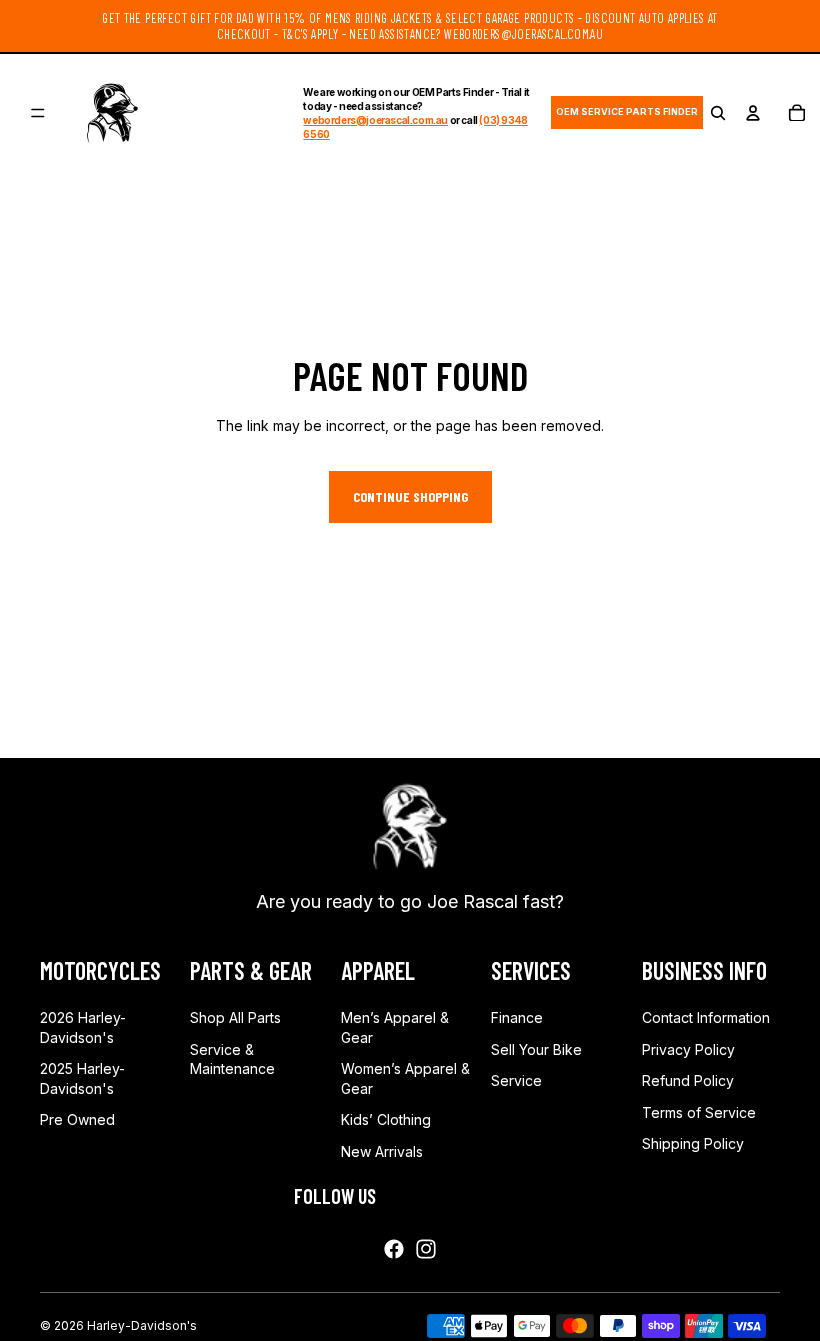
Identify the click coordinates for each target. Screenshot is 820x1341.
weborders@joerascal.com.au (375, 120)
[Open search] (718, 113)
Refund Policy (688, 1080)
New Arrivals (382, 1151)
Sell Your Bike (536, 1049)
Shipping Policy (693, 1143)
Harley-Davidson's (142, 1325)
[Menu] (38, 113)
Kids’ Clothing (386, 1119)
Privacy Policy (688, 1049)
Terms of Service (699, 1112)
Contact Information (706, 1017)
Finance (517, 1017)
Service (516, 1080)
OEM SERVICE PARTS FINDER (627, 111)
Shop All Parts (235, 1017)
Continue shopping (410, 496)
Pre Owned (77, 1119)
